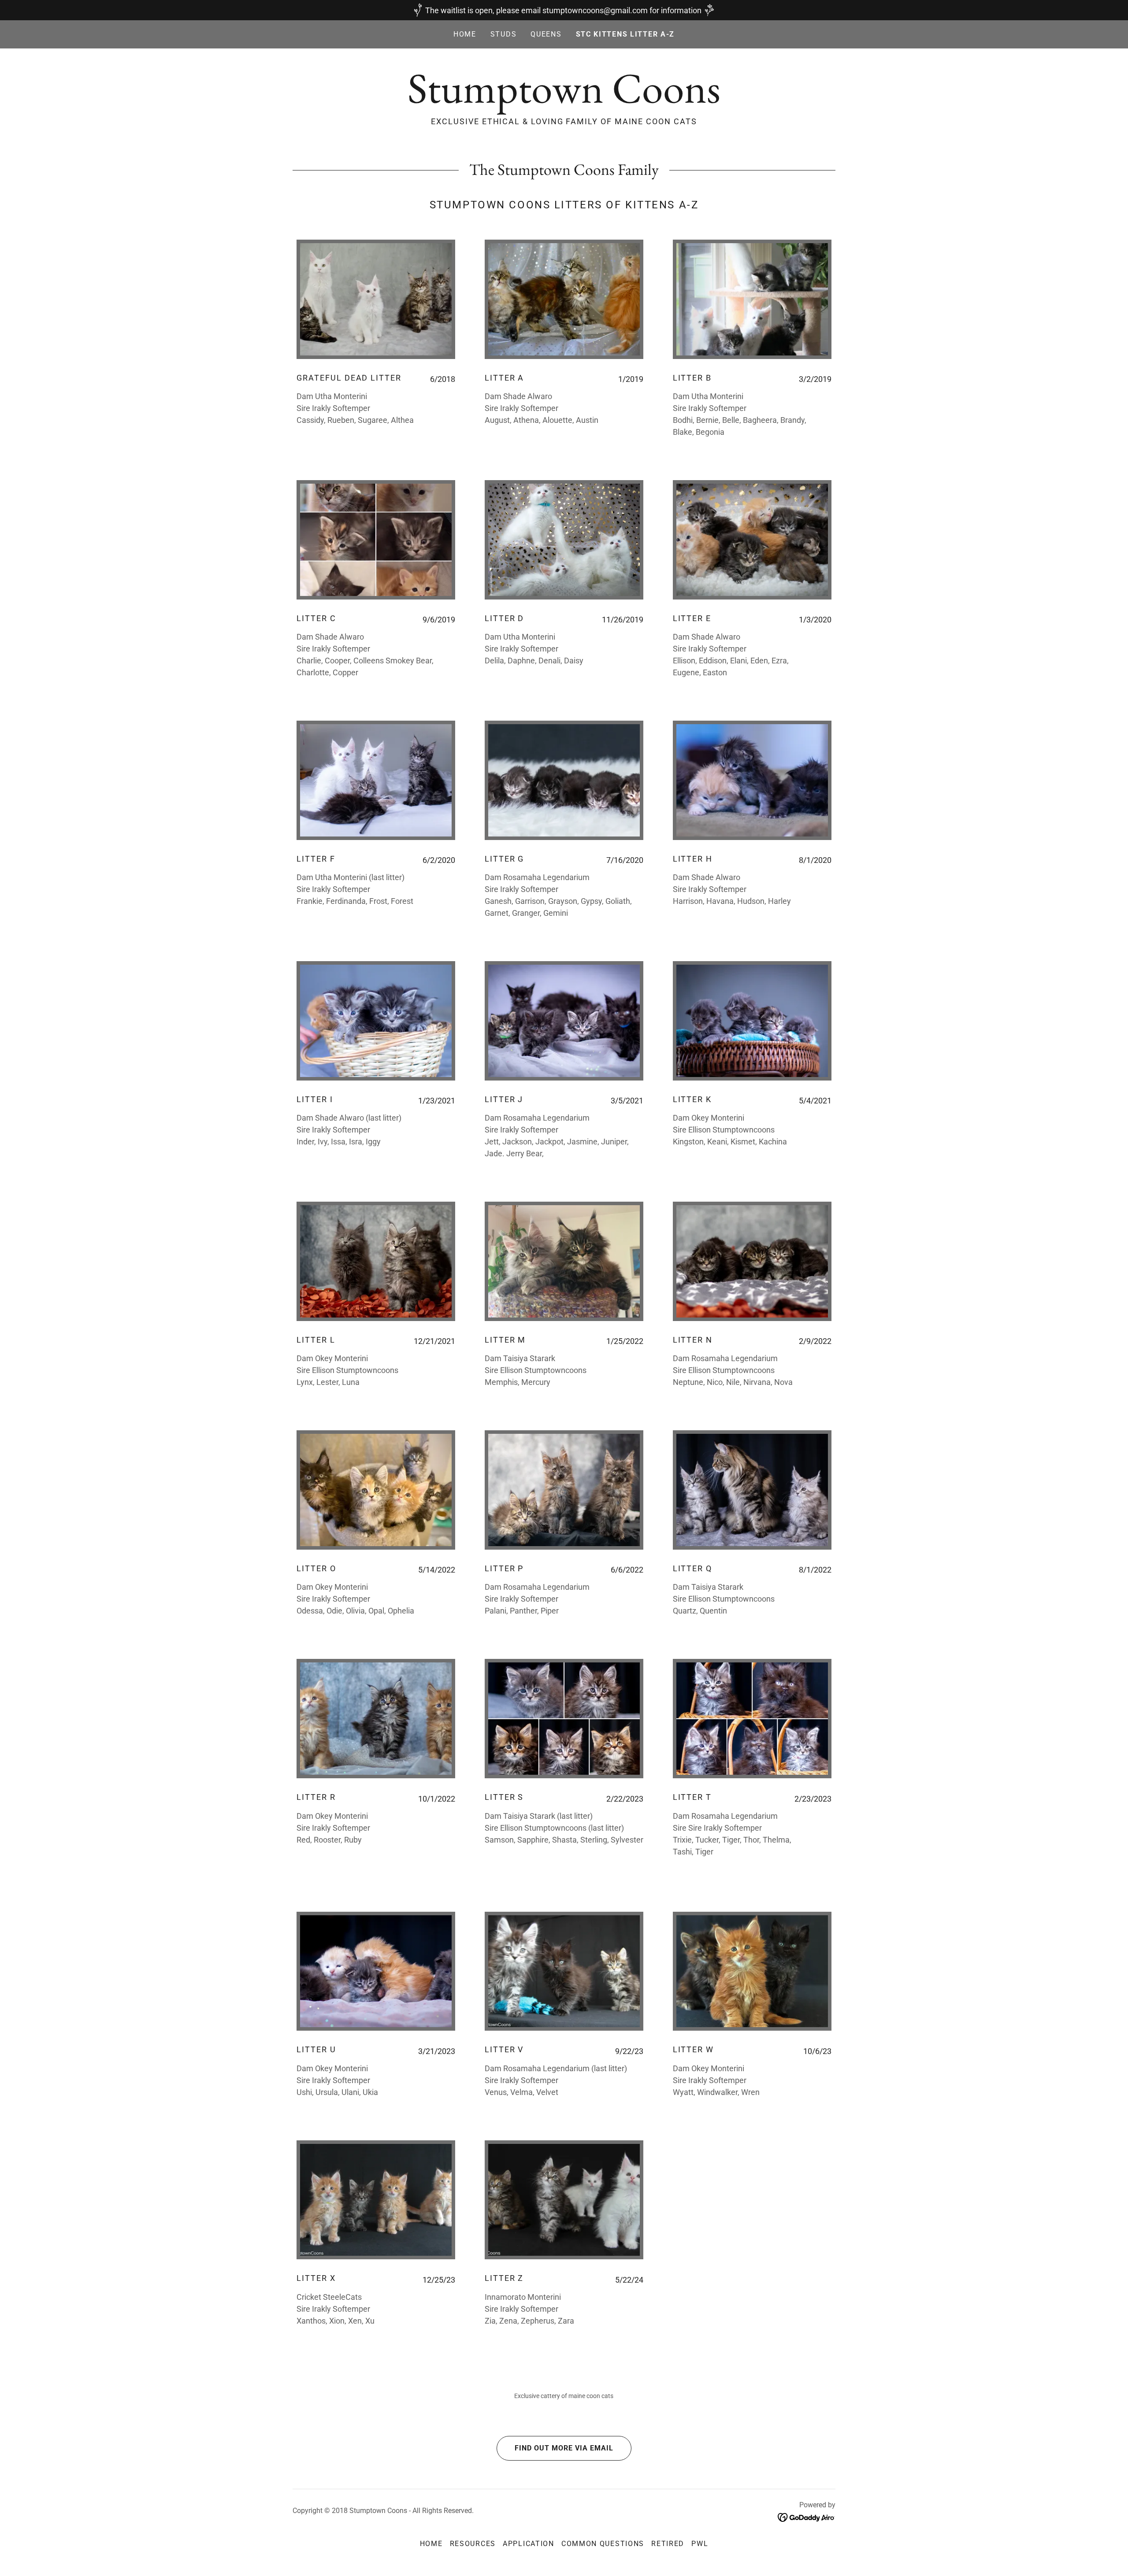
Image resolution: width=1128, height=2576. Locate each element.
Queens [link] (546, 34)
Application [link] (529, 2544)
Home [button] (431, 2544)
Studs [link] (504, 34)
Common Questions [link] (603, 2544)
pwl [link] (700, 2544)
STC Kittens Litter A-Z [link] (625, 34)
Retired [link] (668, 2544)
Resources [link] (473, 2544)
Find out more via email (564, 2448)
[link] (564, 100)
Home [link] (465, 34)
